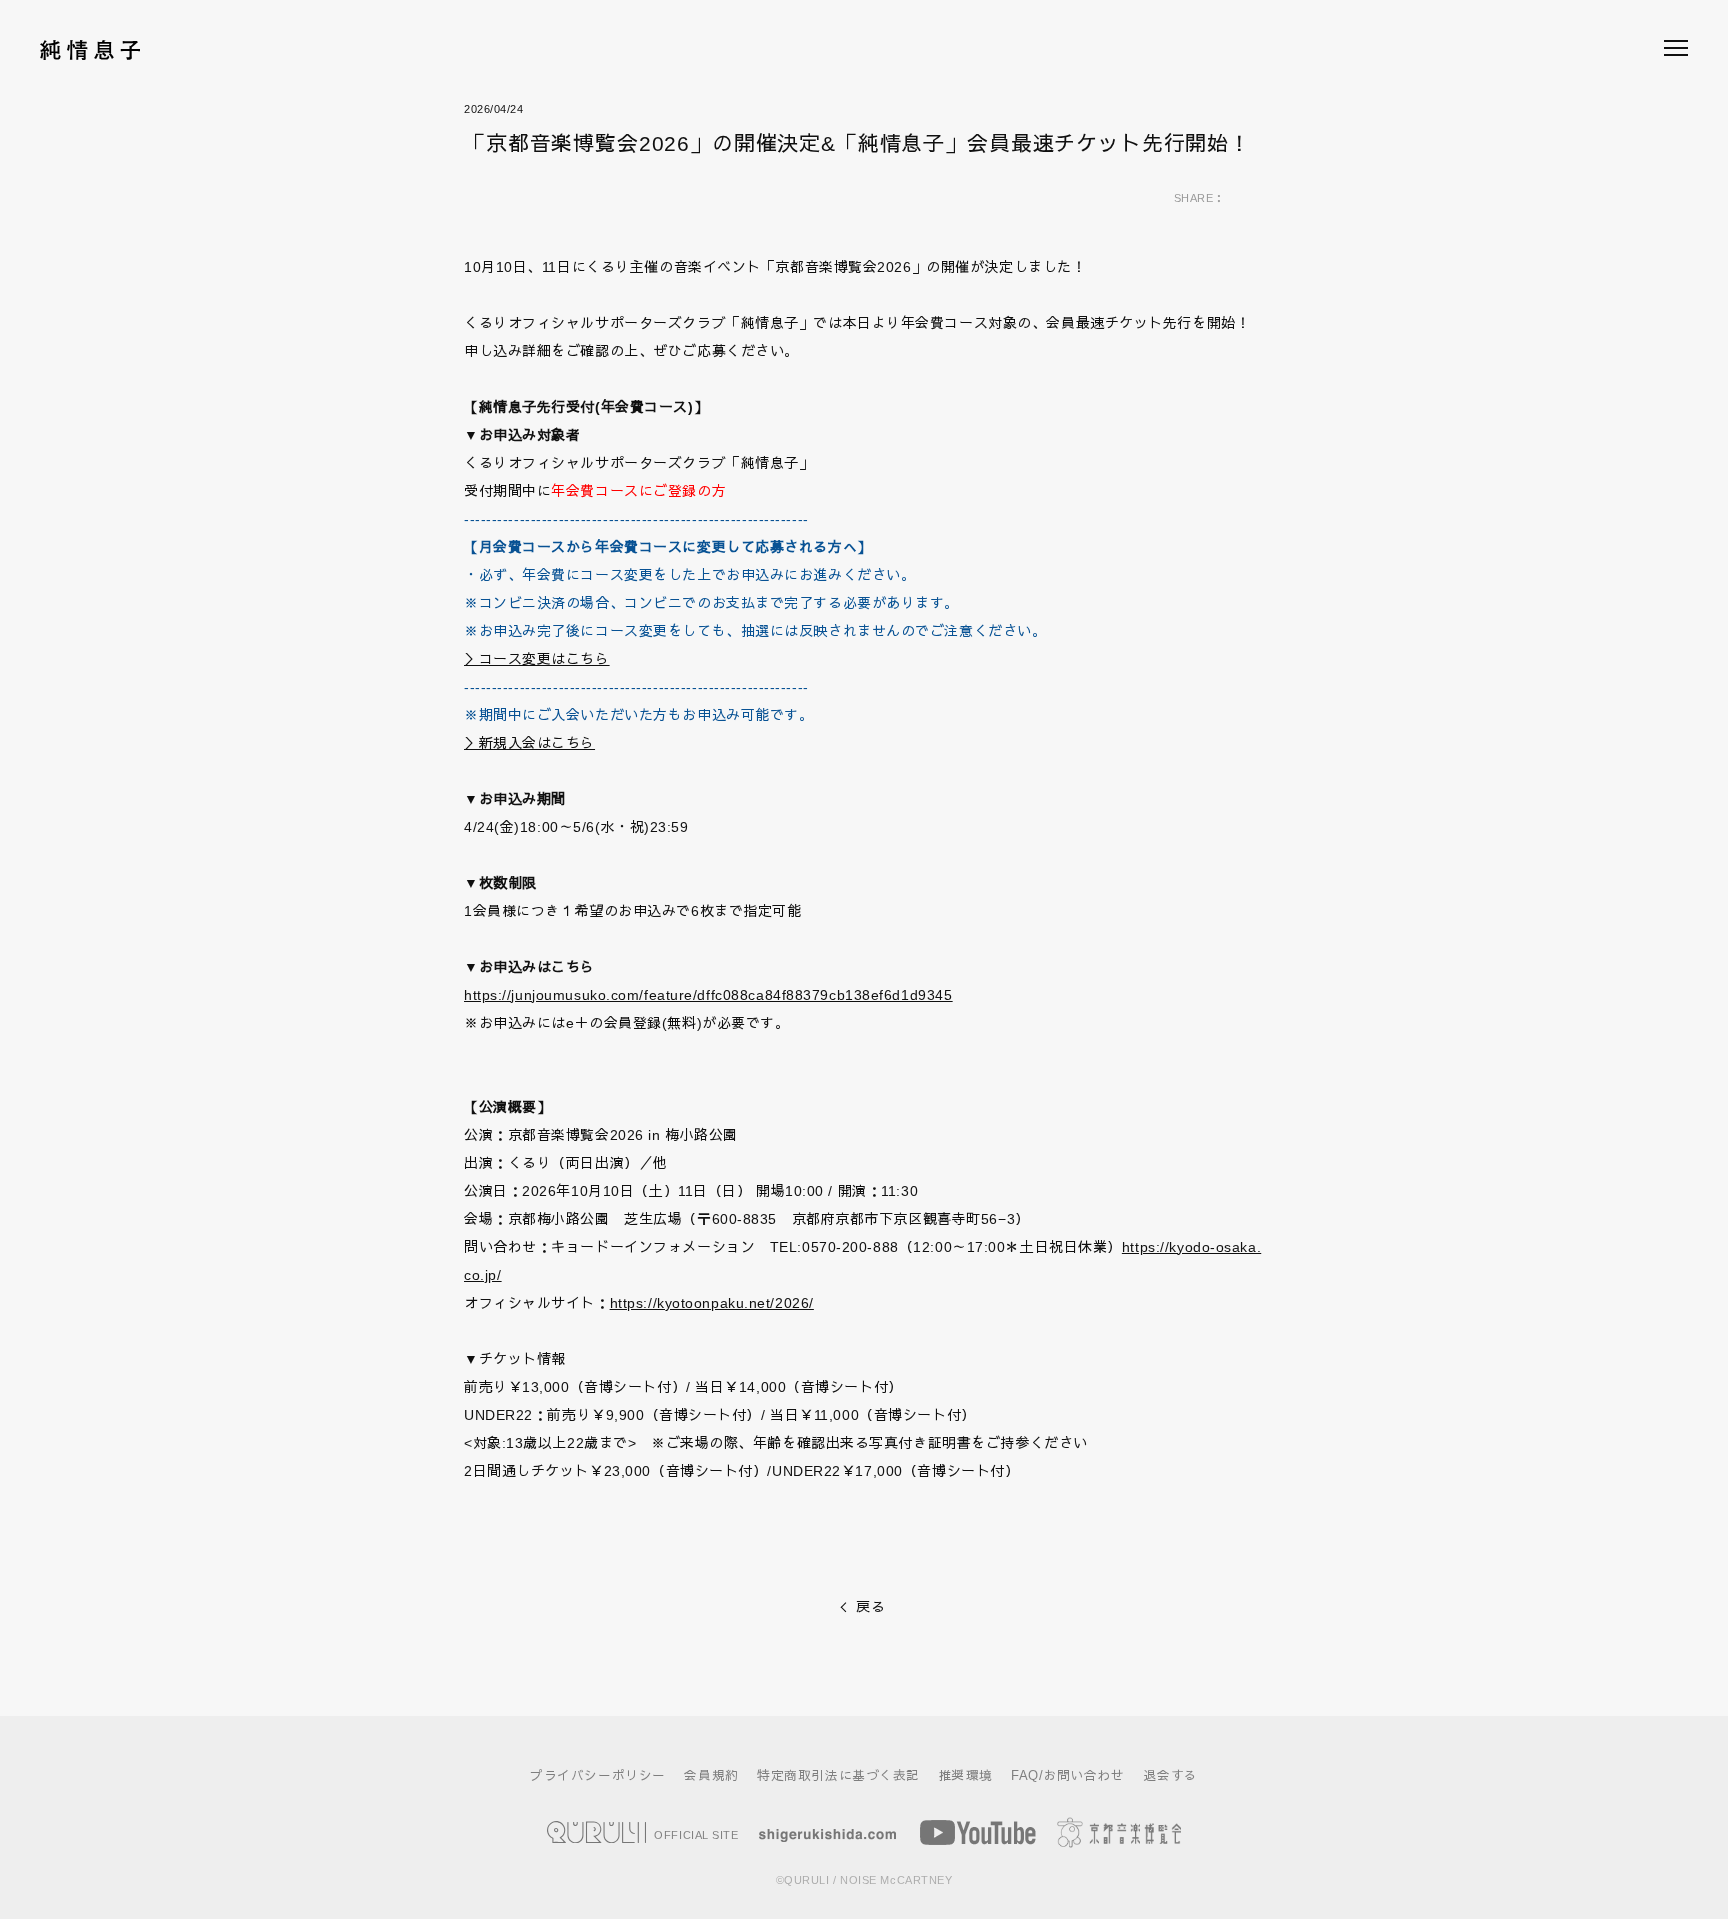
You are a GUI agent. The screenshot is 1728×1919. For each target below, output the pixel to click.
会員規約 (711, 1776)
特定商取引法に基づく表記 (838, 1776)
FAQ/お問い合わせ (1068, 1776)
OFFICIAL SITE (695, 1834)
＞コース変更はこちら (537, 659)
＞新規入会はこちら (529, 743)
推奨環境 (966, 1776)
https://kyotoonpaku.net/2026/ (712, 1303)
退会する (1171, 1776)
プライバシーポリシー (598, 1776)
